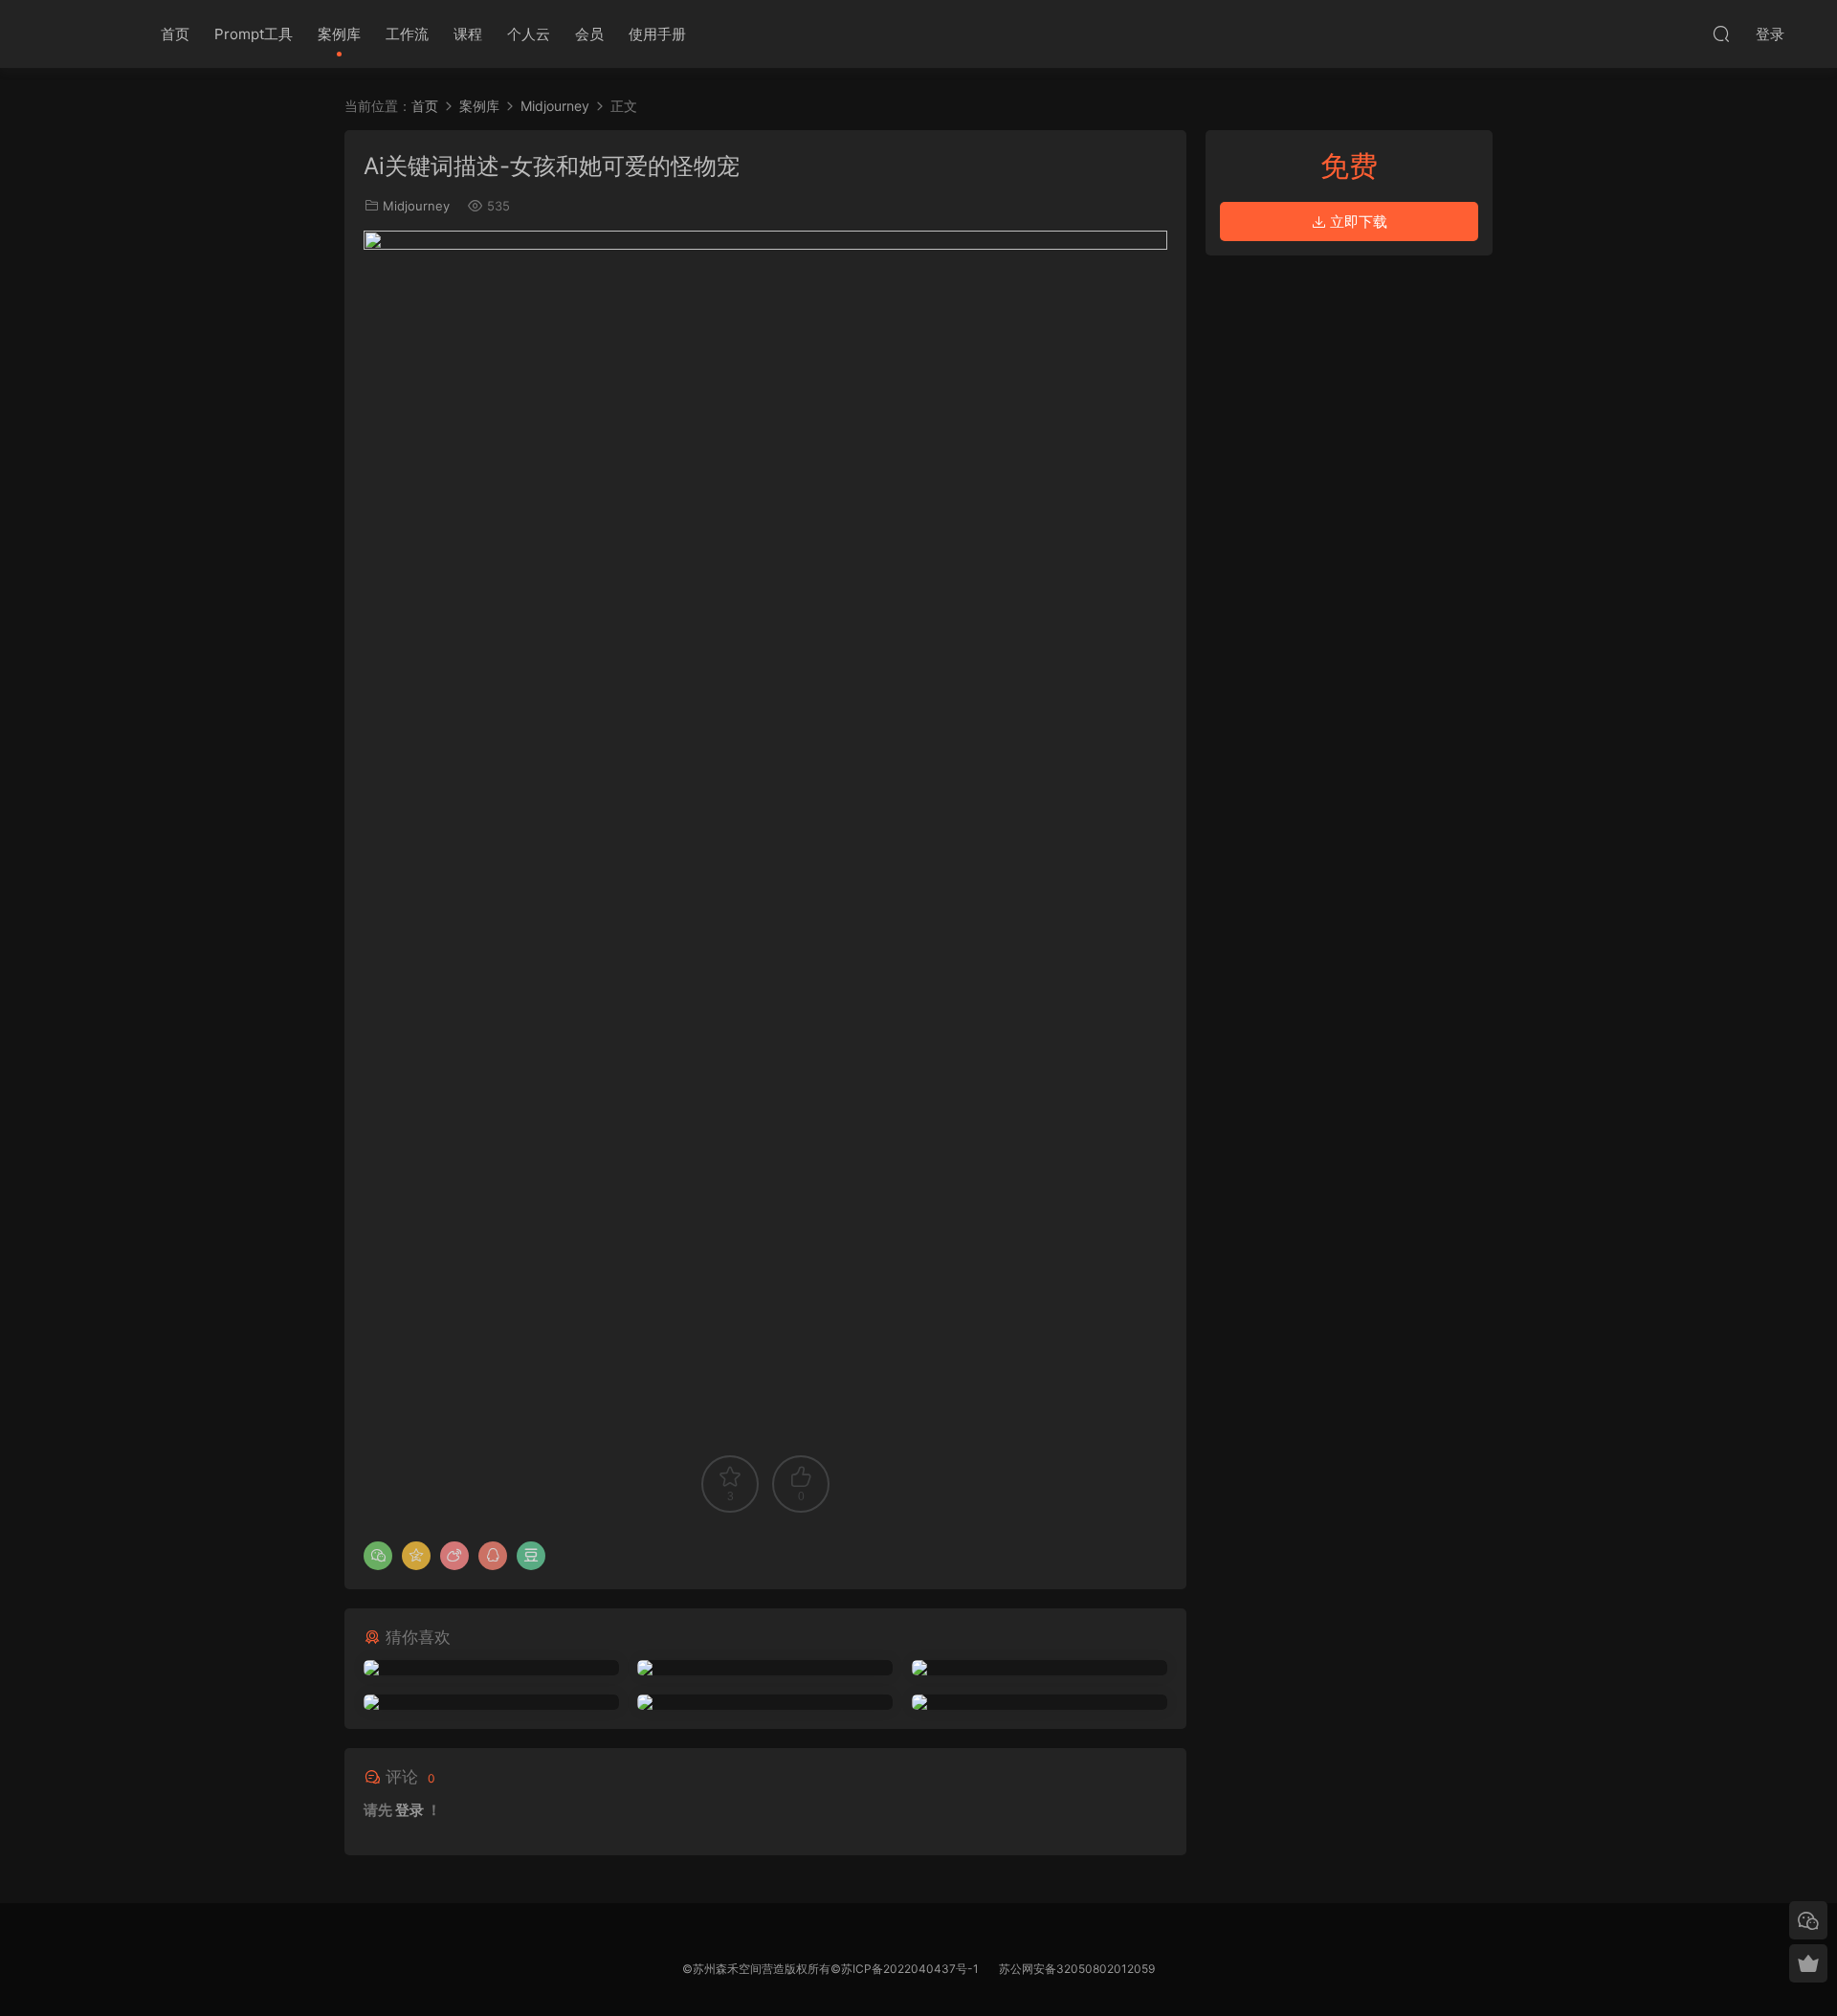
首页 (175, 34)
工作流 (407, 34)
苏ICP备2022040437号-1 (910, 1969)
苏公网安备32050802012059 (1077, 1969)
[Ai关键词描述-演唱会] (491, 1702)
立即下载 (1357, 222)
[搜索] (1721, 33)
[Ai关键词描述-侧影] (765, 1702)
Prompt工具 (254, 34)
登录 (409, 1810)
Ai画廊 (86, 33)
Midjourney (416, 206)
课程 (468, 34)
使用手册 (657, 34)
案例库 (339, 34)
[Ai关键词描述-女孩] (491, 1668)
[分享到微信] (378, 1556)
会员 (589, 34)
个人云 (529, 34)
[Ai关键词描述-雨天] (765, 1668)
